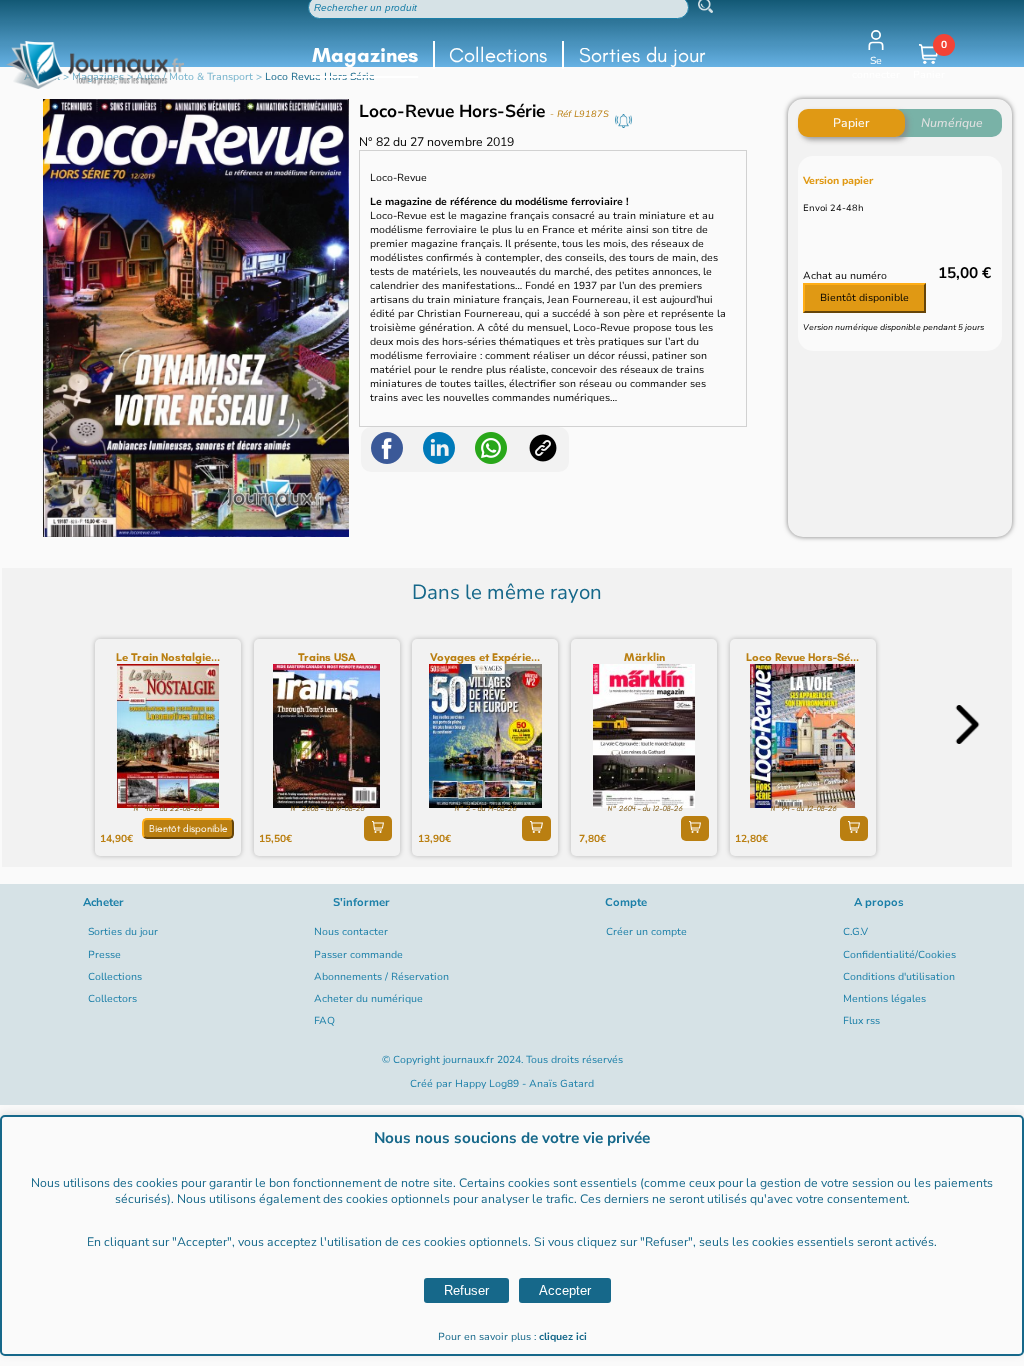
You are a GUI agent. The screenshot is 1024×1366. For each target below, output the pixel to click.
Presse (104, 955)
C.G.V (855, 932)
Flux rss (861, 1021)
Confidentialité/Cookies (899, 955)
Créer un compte (646, 932)
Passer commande (358, 955)
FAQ (324, 1021)
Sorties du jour (642, 55)
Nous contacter (351, 932)
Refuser (466, 1290)
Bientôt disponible (864, 298)
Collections (498, 55)
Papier (851, 123)
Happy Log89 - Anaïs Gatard (524, 1084)
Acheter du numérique (368, 999)
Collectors (112, 999)
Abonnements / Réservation (381, 977)
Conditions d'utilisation (899, 977)
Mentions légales (884, 999)
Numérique (952, 123)
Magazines (365, 55)
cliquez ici (563, 1337)
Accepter (565, 1290)
